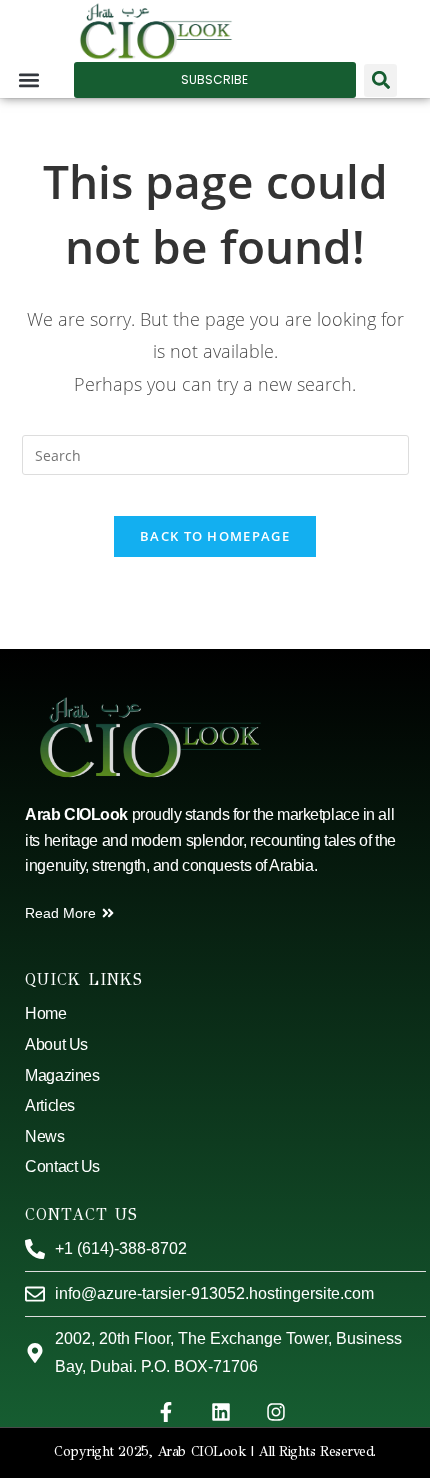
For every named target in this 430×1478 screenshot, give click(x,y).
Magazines (62, 1075)
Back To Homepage (215, 536)
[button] (29, 80)
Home (45, 1013)
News (44, 1136)
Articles (49, 1105)
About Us (56, 1044)
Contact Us (62, 1166)
